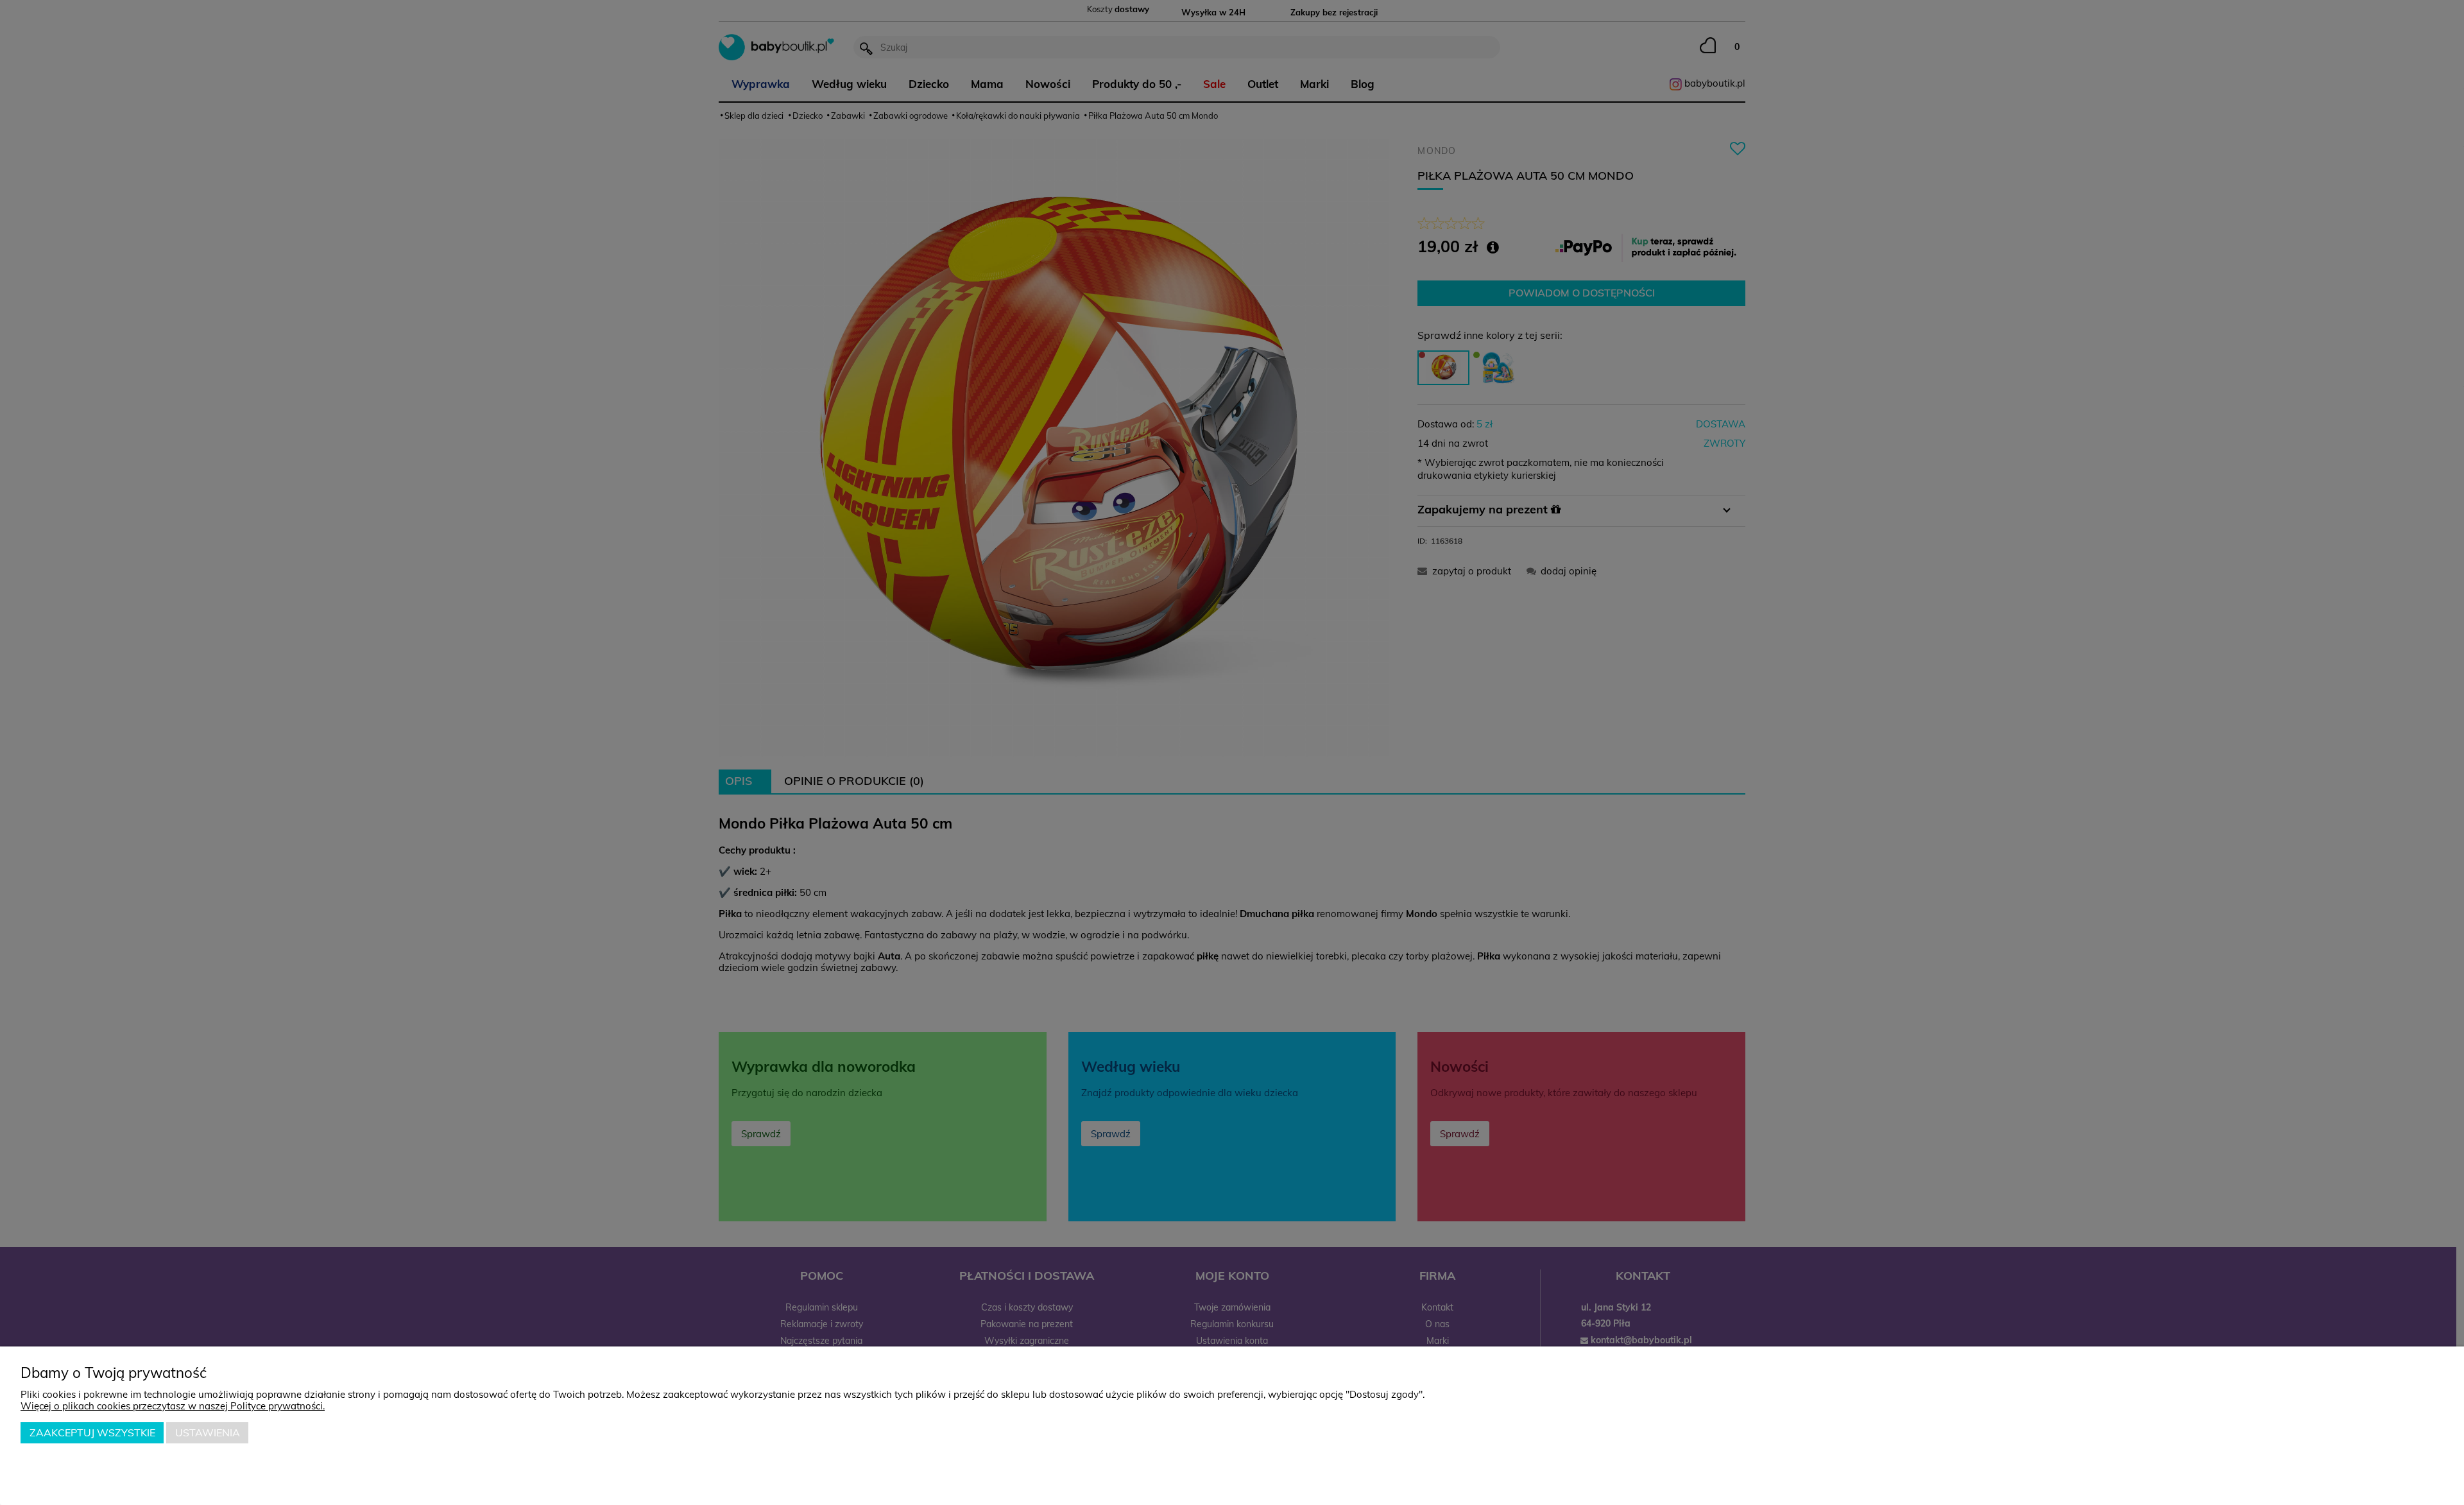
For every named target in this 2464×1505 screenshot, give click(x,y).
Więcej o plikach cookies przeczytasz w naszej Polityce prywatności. (173, 1406)
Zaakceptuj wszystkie (92, 1432)
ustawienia (208, 1432)
